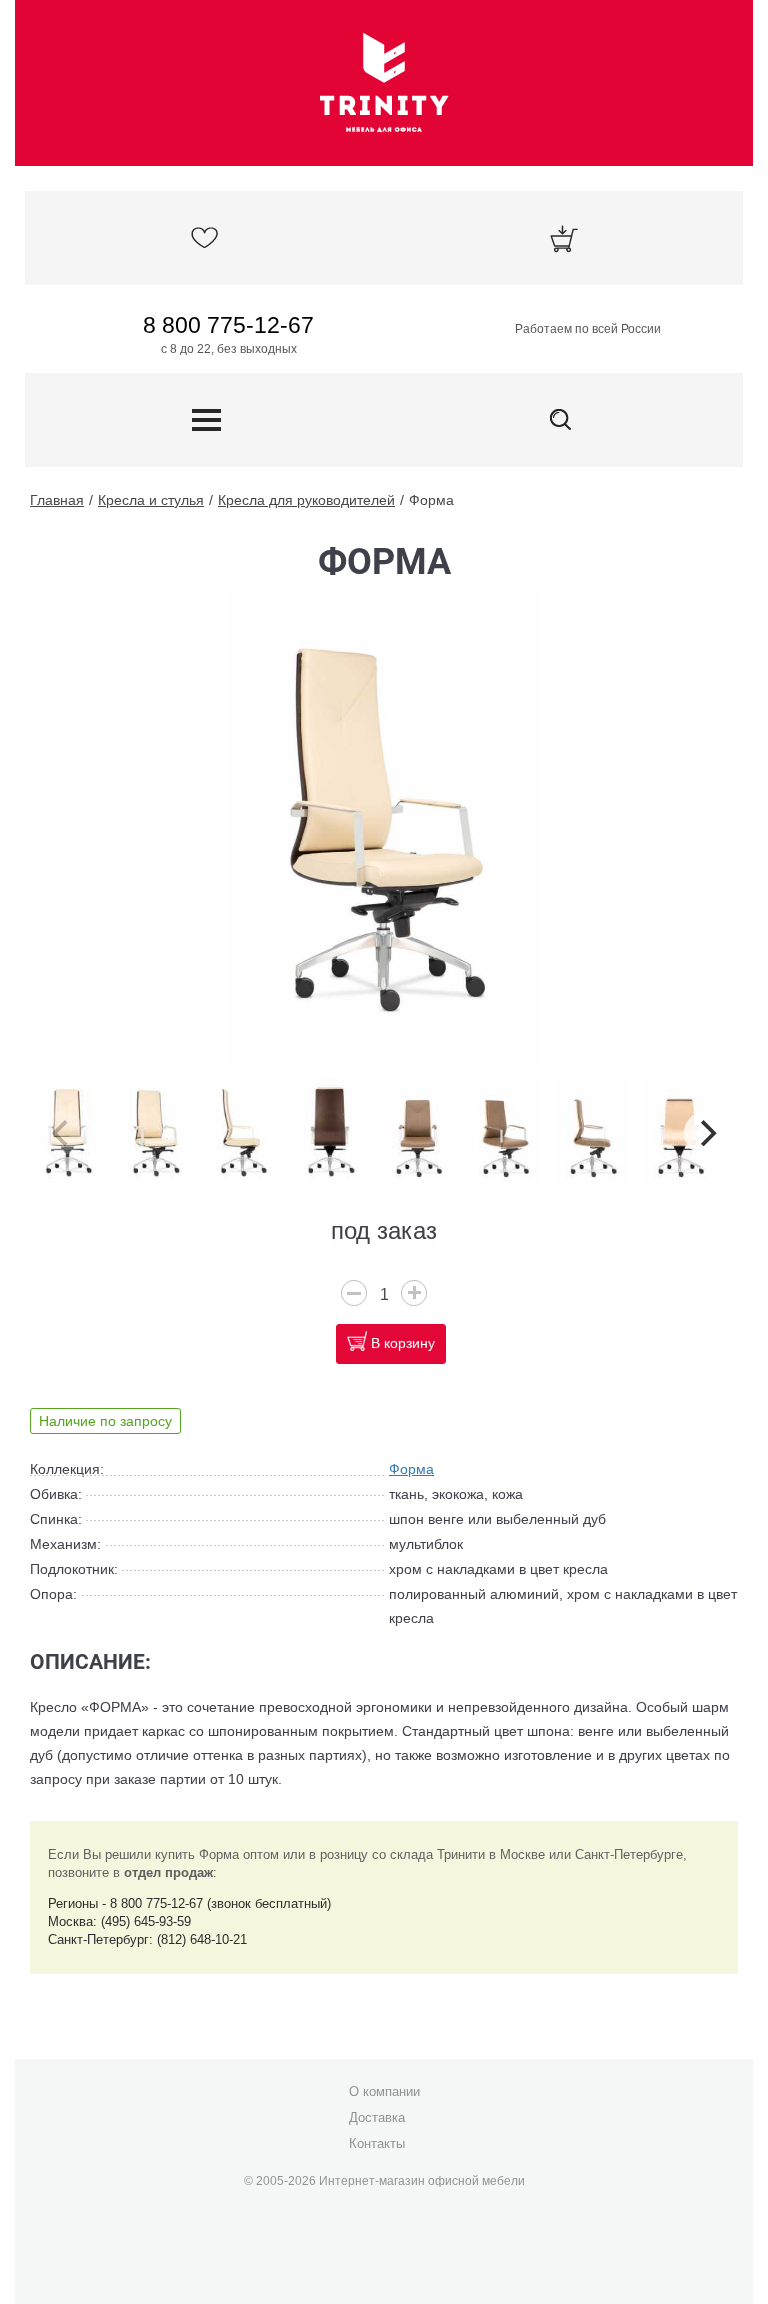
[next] (706, 1133)
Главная (57, 500)
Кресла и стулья (151, 500)
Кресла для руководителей (306, 500)
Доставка (377, 2117)
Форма (431, 500)
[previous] (62, 1133)
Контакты (377, 2143)
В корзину (403, 1343)
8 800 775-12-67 (228, 325)
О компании (384, 2091)
